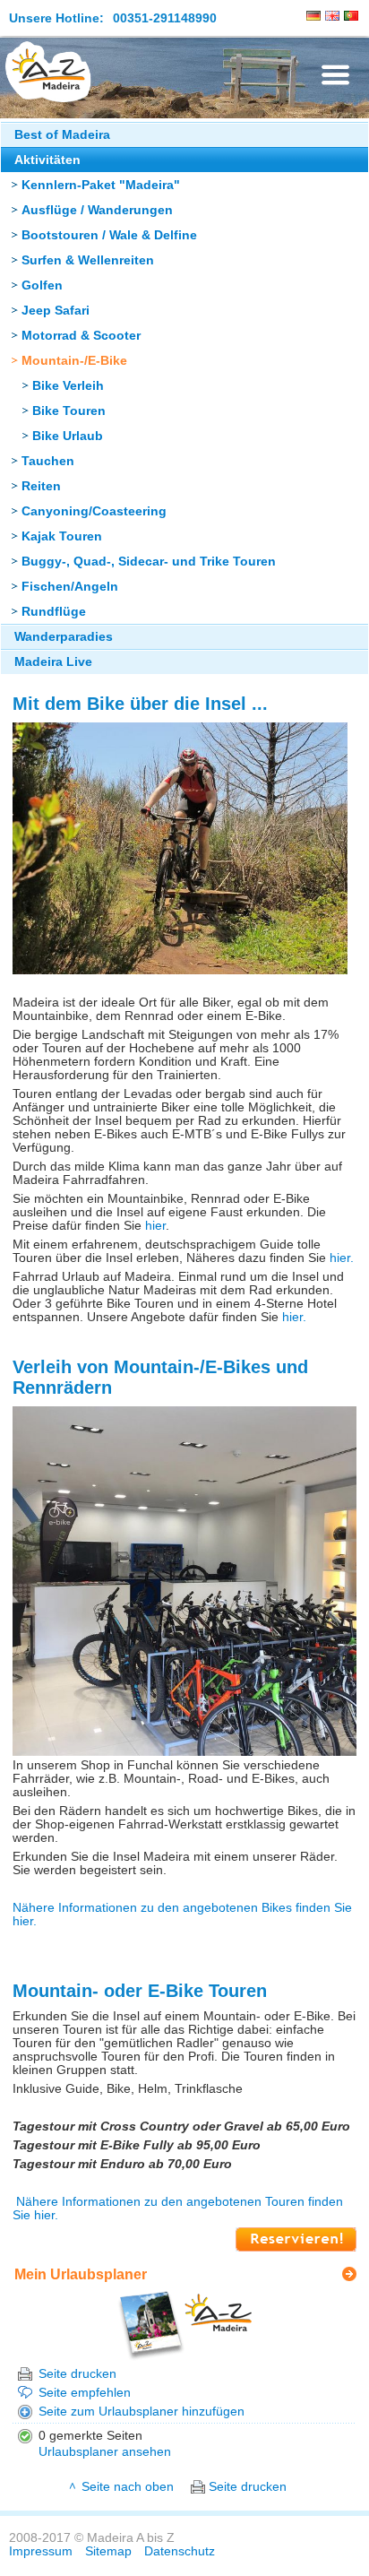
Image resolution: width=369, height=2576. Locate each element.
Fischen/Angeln (70, 587)
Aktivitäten (47, 160)
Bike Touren (69, 411)
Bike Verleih (68, 386)
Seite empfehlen (85, 2393)
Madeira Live (53, 662)
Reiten (41, 486)
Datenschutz (180, 2551)
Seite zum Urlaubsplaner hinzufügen (142, 2412)
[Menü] (335, 75)
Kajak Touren (62, 536)
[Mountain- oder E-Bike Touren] (296, 2248)
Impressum (41, 2551)
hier (155, 1226)
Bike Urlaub (68, 436)
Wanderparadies (64, 637)
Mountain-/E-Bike (74, 361)
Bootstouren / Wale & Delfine (109, 235)
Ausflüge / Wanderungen (97, 210)
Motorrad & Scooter (81, 336)
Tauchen (48, 461)
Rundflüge (54, 612)
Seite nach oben (128, 2487)
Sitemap (108, 2551)
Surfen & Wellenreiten (88, 260)
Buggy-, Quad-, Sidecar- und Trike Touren (149, 562)
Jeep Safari (56, 311)
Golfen (42, 285)
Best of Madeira (62, 135)
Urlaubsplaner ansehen (105, 2452)
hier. (340, 1258)
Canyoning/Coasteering (94, 511)
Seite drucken (77, 2374)
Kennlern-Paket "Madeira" (101, 185)
